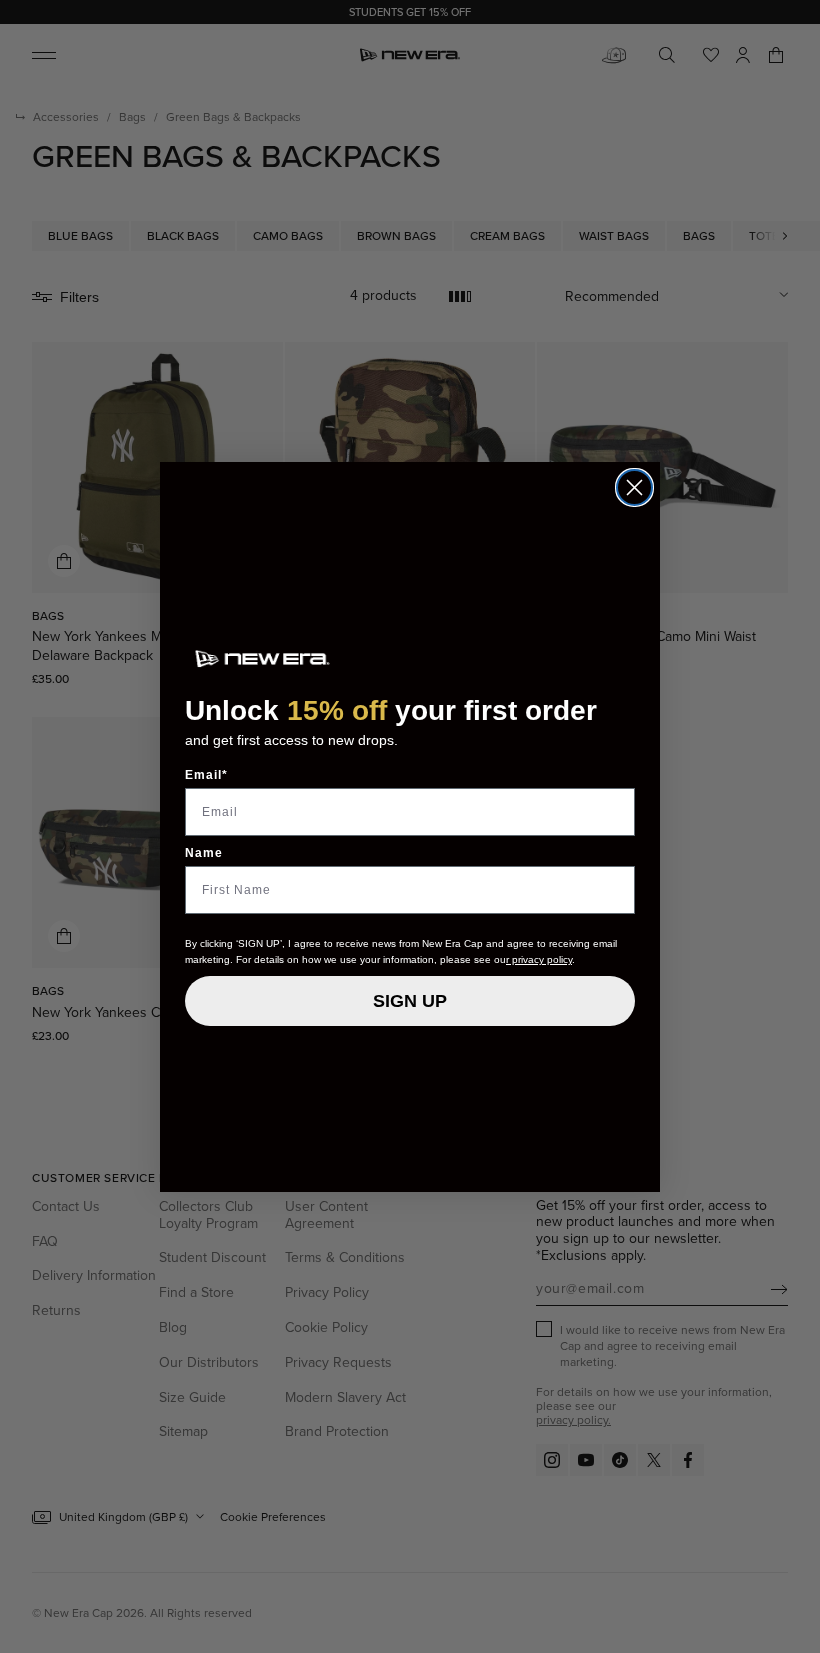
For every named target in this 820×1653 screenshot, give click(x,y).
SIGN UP (410, 1001)
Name (204, 853)
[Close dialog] (634, 487)
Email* (206, 775)
